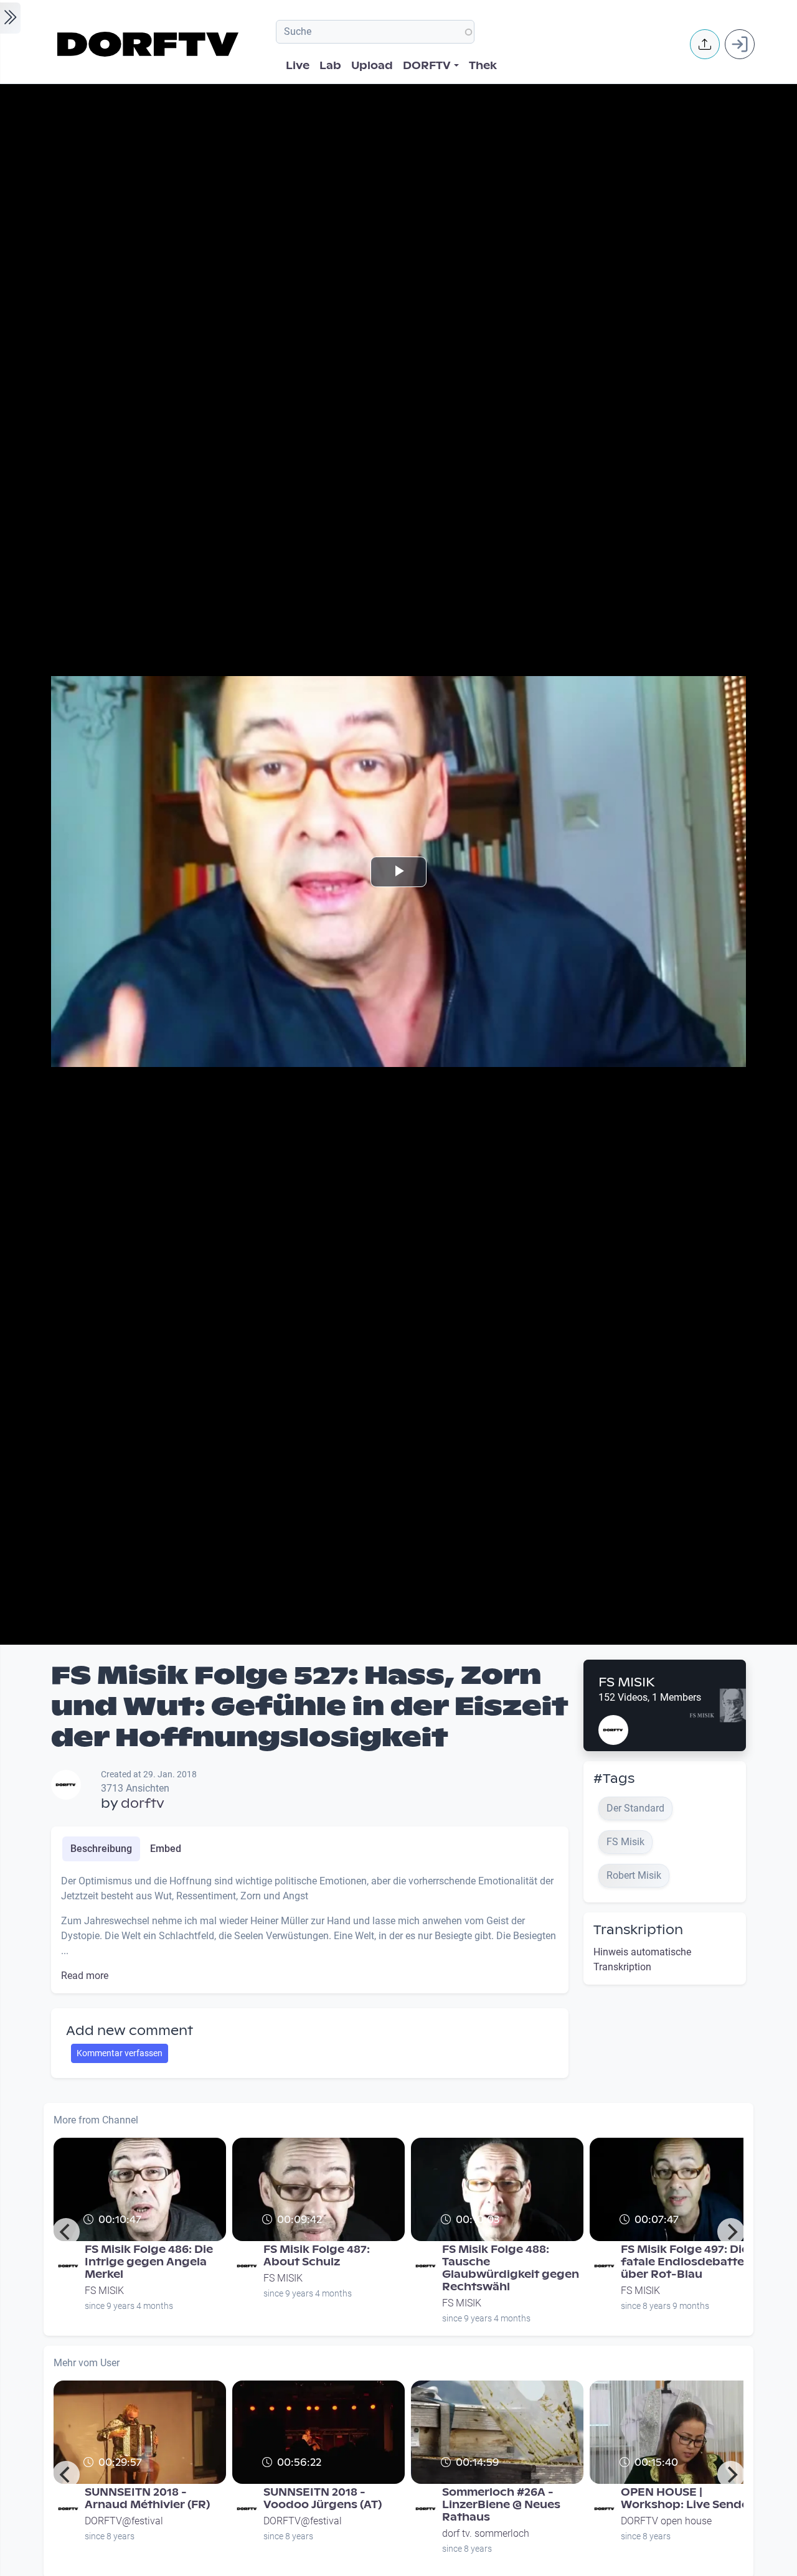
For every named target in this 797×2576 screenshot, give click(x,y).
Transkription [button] (638, 1930)
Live (298, 66)
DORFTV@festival (124, 2521)
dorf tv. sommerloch (486, 2533)
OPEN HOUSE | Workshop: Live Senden (688, 2498)
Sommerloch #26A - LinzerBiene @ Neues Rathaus (501, 2505)
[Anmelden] (740, 44)
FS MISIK (627, 1682)
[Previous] (66, 2232)
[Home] (150, 44)
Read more (85, 1976)
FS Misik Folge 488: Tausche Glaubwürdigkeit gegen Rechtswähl (511, 2268)
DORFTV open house (666, 2521)
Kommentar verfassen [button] (120, 2053)
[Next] (731, 2232)
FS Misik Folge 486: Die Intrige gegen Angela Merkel (149, 2262)
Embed (166, 1849)
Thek (483, 66)
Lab (330, 66)
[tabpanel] (310, 1929)
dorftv (143, 1803)
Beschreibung (101, 1849)
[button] (705, 44)
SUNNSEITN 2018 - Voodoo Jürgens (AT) (323, 2498)
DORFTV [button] (427, 66)
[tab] (101, 1849)
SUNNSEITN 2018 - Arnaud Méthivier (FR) (147, 2498)
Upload (372, 66)
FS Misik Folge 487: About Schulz (317, 2256)
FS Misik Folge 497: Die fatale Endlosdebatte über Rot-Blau (685, 2262)
